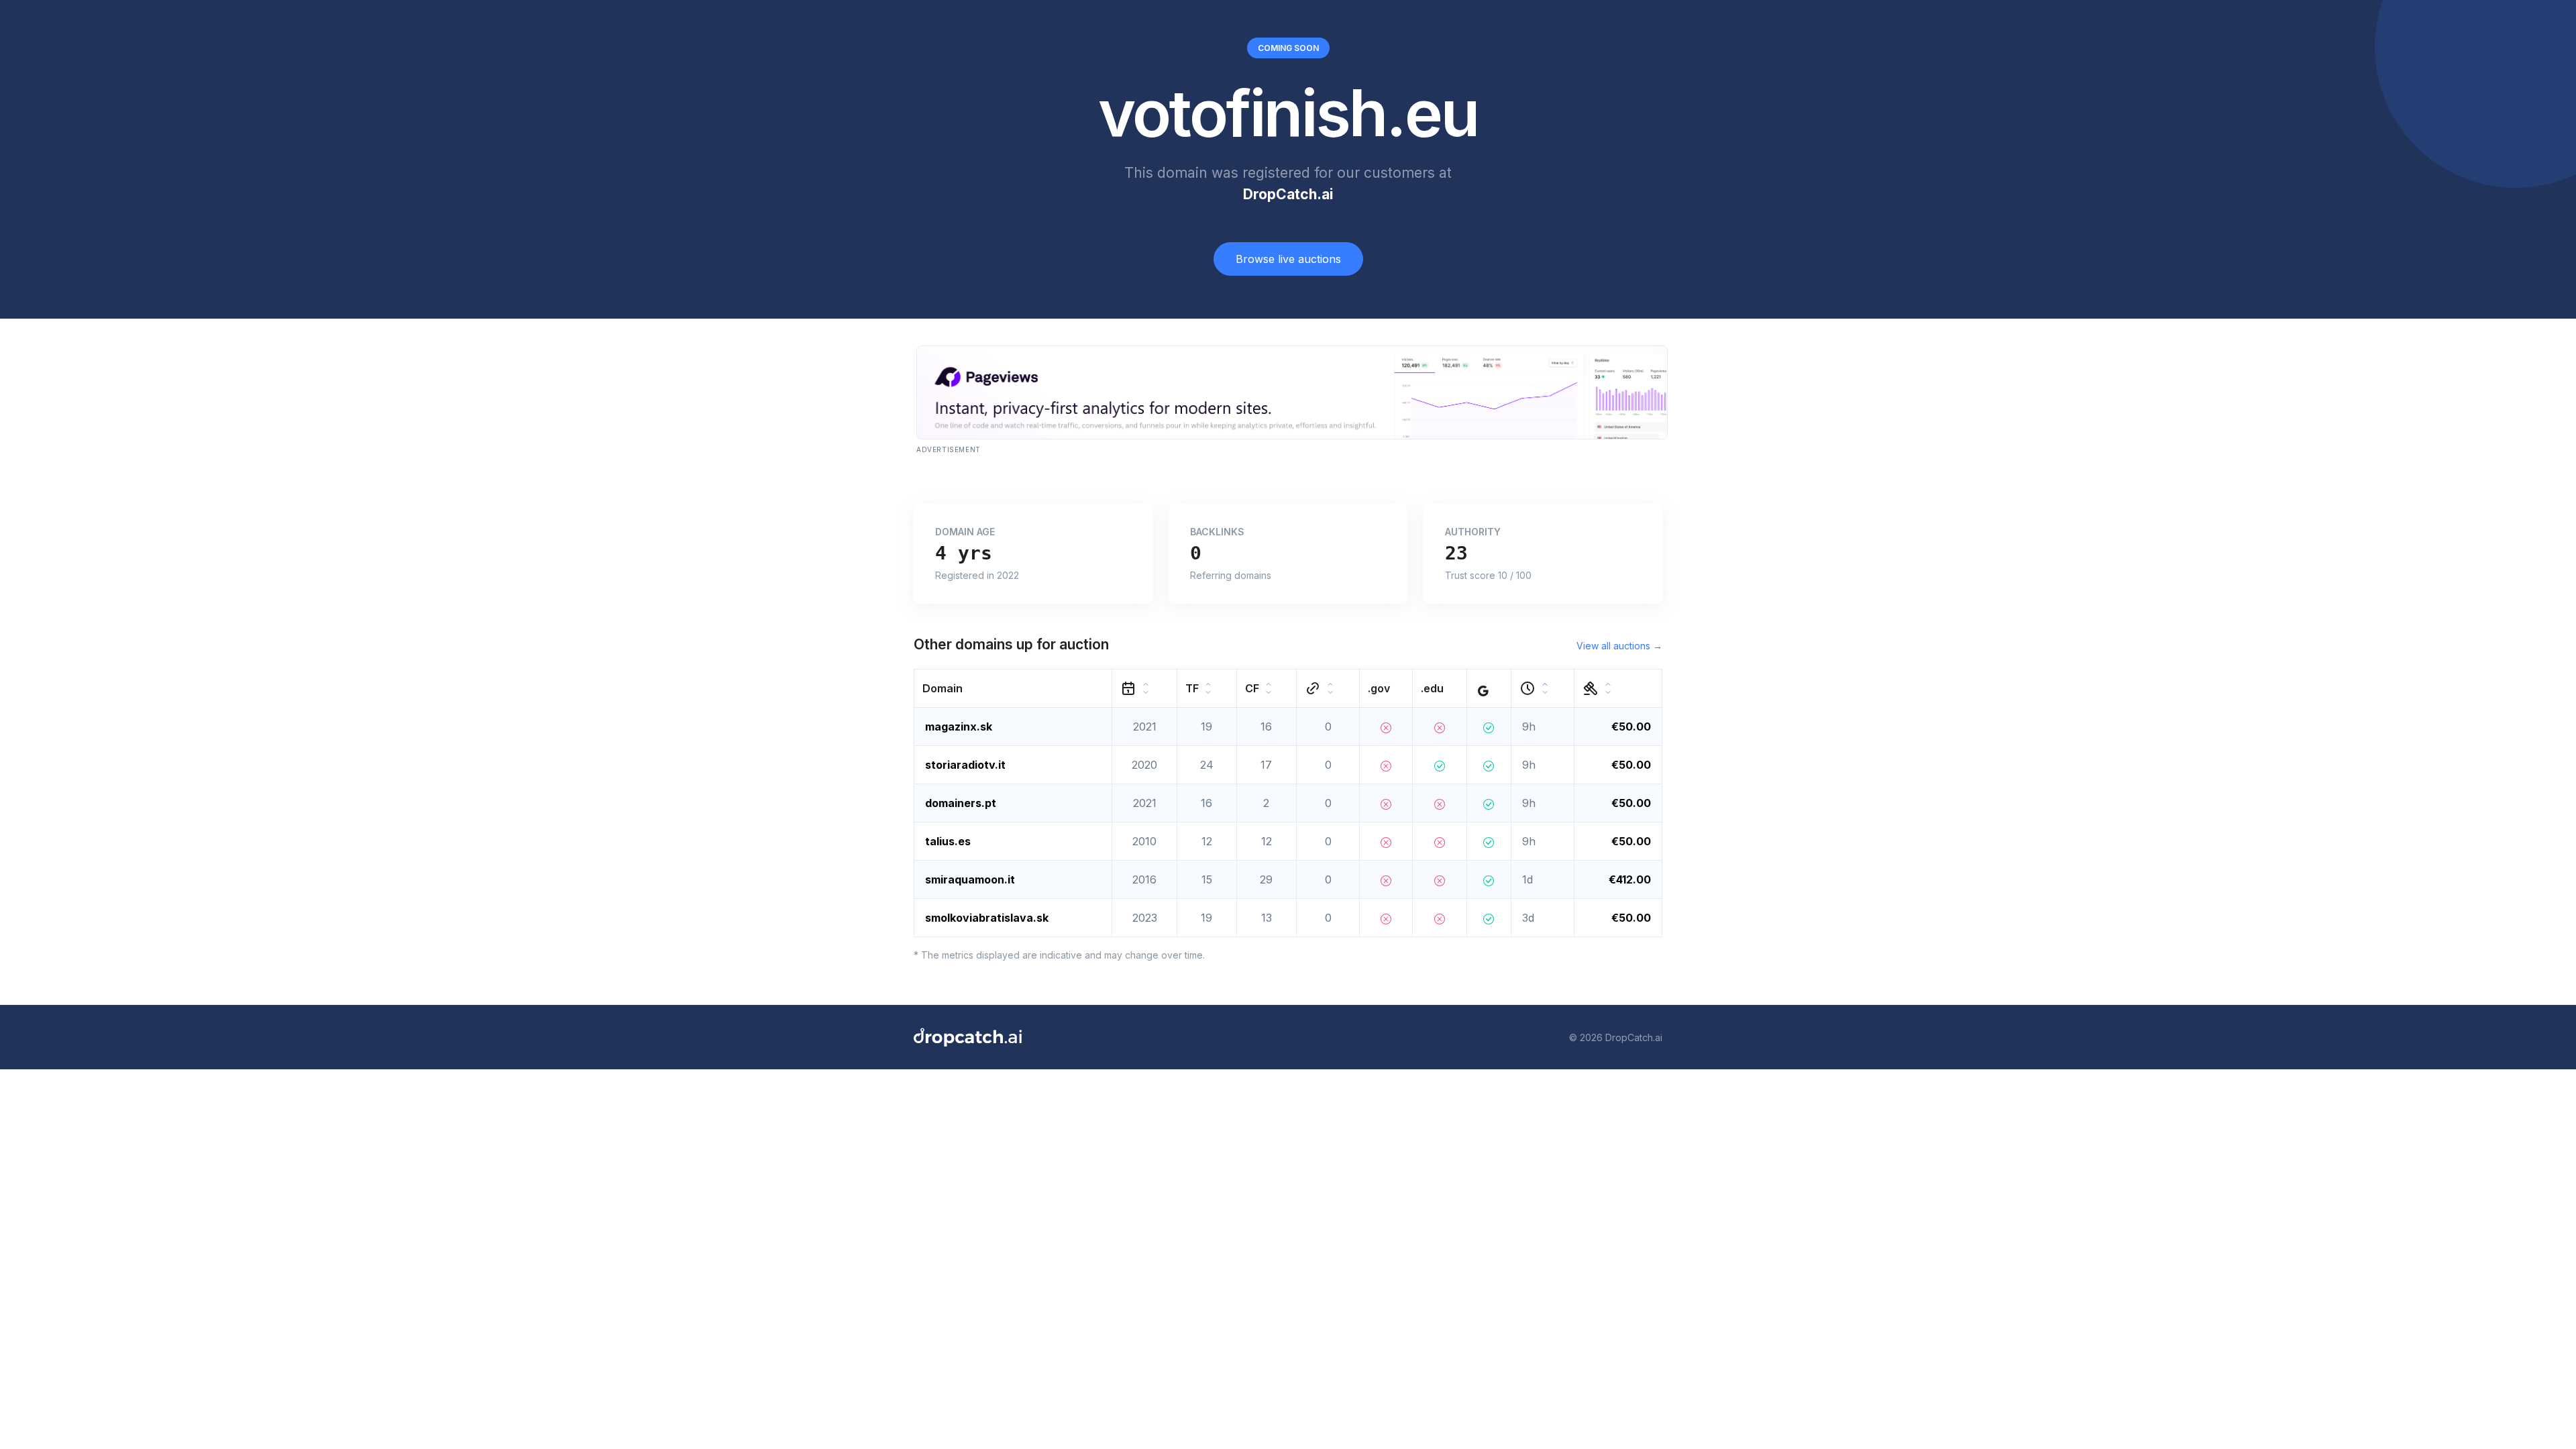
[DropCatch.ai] (968, 1037)
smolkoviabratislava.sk (987, 918)
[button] (1013, 689)
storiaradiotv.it (965, 765)
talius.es (948, 841)
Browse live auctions (1288, 259)
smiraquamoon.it (970, 879)
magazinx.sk (959, 727)
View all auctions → (1619, 646)
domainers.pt (961, 803)
